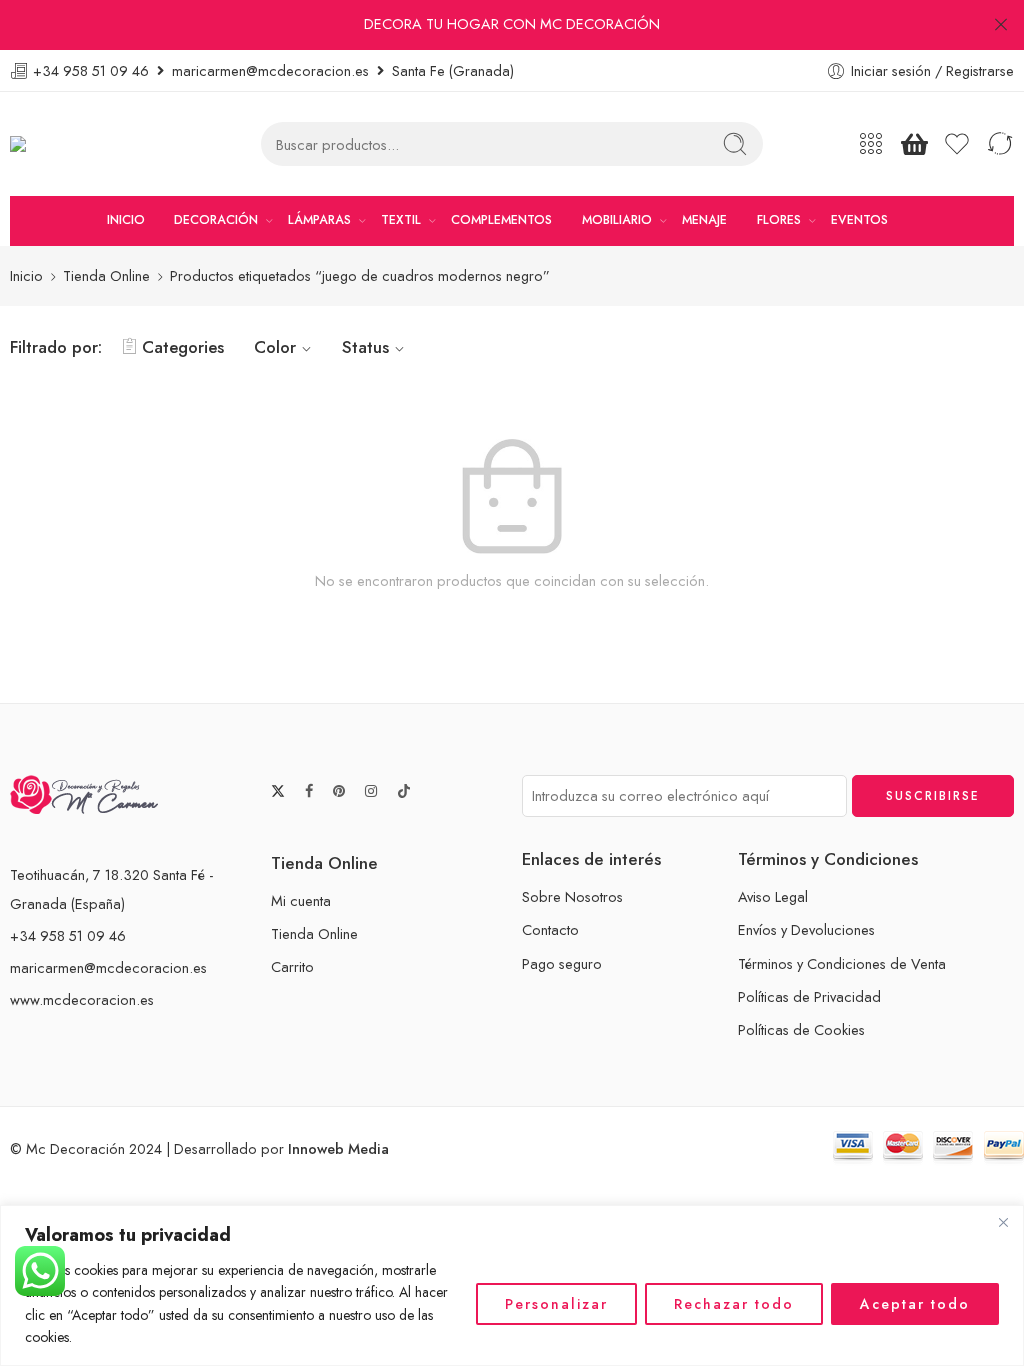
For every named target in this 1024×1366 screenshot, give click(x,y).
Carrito (292, 966)
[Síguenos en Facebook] (309, 791)
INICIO (126, 220)
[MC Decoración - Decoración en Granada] (68, 144)
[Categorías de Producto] (871, 144)
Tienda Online (106, 275)
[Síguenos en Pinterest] (339, 791)
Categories (183, 347)
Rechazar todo (734, 1304)
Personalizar (556, 1304)
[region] (512, 1285)
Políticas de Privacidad (809, 996)
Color (275, 347)
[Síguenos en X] (278, 791)
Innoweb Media (338, 1148)
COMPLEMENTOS (501, 220)
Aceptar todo (915, 1304)
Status (365, 347)
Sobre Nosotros (572, 896)
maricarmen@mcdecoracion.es (108, 967)
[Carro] (914, 144)
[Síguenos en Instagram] (371, 791)
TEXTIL (401, 220)
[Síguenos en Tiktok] (404, 791)
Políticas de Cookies (801, 1029)
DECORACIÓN (216, 220)
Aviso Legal (773, 896)
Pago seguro (562, 963)
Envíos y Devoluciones (806, 929)
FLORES (779, 220)
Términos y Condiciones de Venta (842, 963)
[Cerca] (1003, 1222)
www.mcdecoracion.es (82, 999)
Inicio (26, 275)
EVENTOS (859, 220)
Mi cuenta (301, 900)
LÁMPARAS (319, 220)
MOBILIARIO (617, 220)
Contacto (550, 929)
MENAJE (704, 220)
